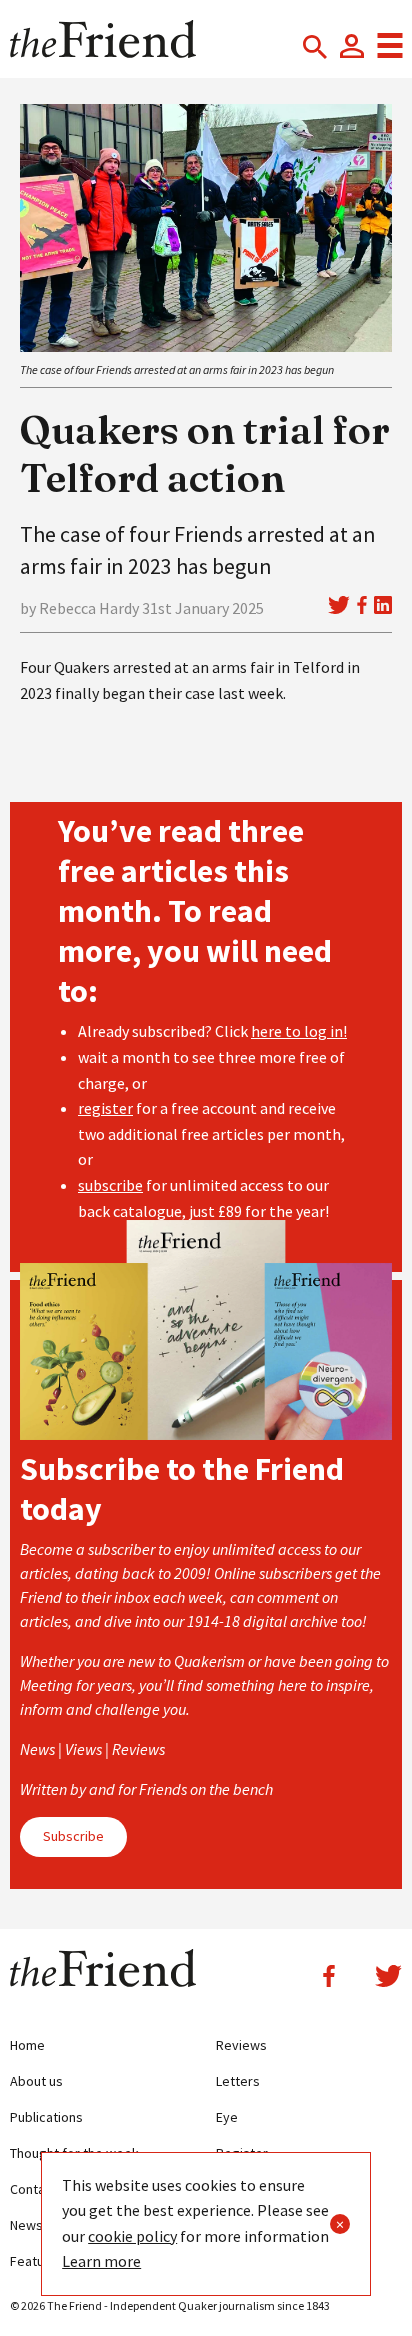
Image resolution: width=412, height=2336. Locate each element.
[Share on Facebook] (362, 605)
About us (36, 2081)
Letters (238, 2081)
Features (37, 2261)
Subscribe (73, 1836)
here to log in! (299, 1031)
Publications (46, 2117)
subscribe (110, 1185)
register (105, 1108)
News (26, 2225)
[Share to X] (339, 605)
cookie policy (132, 2236)
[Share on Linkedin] (383, 605)
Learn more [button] (101, 2261)
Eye (227, 2117)
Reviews (241, 2045)
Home (27, 2045)
